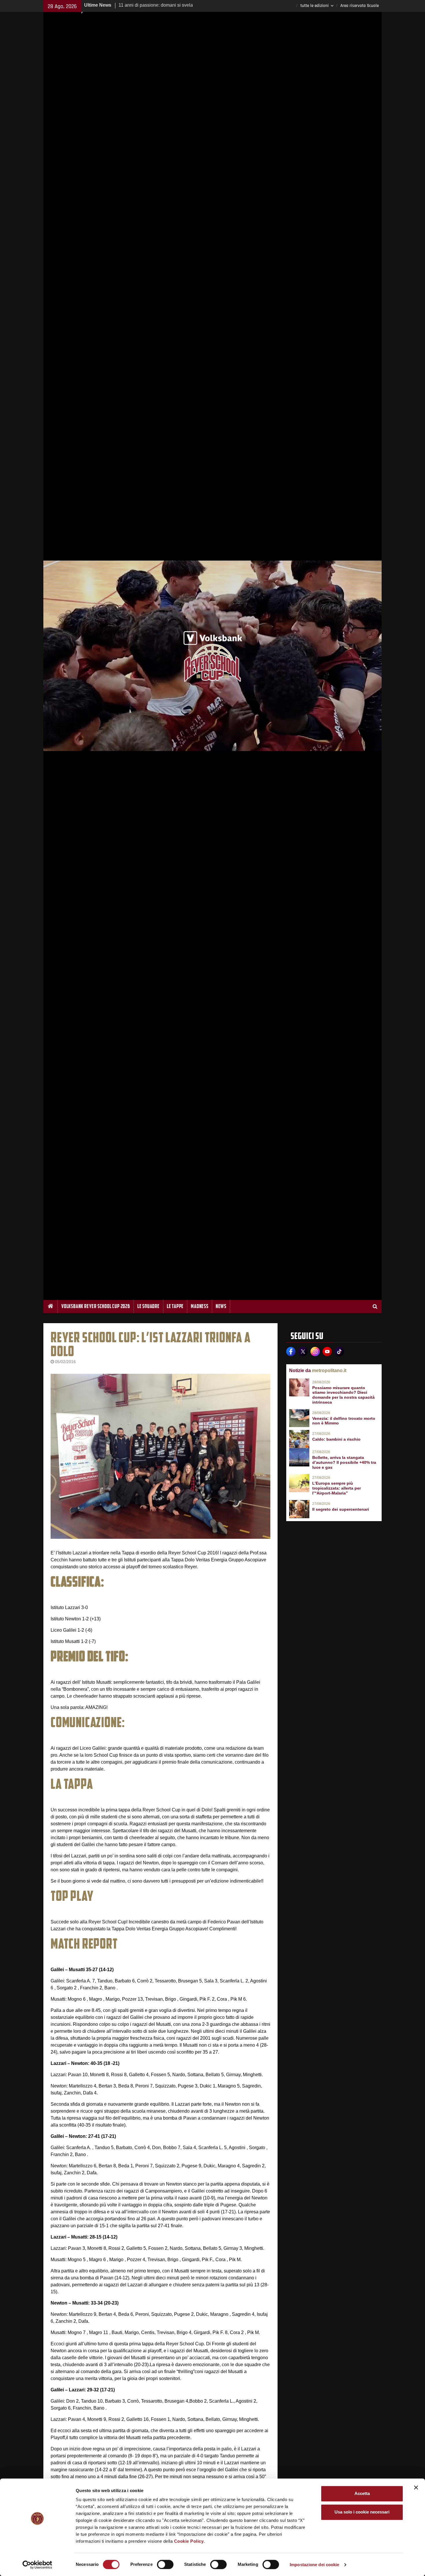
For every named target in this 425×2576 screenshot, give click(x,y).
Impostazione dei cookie (314, 2565)
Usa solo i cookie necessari (362, 2512)
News (221, 1306)
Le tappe (175, 1306)
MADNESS (200, 1306)
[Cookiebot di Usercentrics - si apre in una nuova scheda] (37, 2565)
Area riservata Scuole (360, 6)
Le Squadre (148, 1306)
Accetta (362, 2493)
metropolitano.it (329, 1370)
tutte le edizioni (315, 6)
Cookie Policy (189, 2541)
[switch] (165, 2564)
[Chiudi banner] (416, 2487)
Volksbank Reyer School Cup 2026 (96, 1306)
